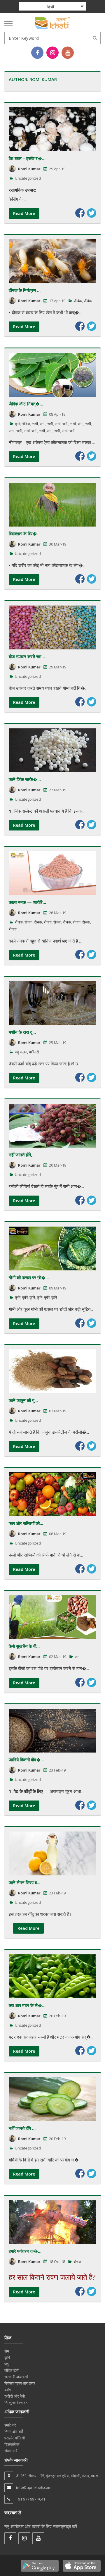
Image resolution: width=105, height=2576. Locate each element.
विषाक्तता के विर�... (25, 534)
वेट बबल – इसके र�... (27, 158)
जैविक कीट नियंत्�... (26, 404)
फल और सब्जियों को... (26, 1523)
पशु (6, 2364)
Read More (24, 213)
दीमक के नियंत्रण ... (25, 290)
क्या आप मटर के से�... (27, 2005)
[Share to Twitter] (92, 213)
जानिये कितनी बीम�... (26, 1760)
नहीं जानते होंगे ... (22, 2128)
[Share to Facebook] (80, 213)
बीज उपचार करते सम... (27, 656)
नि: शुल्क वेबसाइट (16, 2403)
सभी (35, 424)
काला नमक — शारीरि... (27, 902)
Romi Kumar (29, 169)
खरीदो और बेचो (15, 2396)
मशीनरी (34, 1052)
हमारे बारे (10, 2425)
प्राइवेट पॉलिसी (15, 2438)
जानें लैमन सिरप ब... (24, 1882)
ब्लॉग (8, 2390)
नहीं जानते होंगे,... (22, 1155)
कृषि (18, 424)
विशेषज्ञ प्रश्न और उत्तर (20, 2383)
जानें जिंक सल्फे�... (25, 779)
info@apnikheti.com (34, 2487)
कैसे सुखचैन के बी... (24, 1646)
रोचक (19, 922)
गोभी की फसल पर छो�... (29, 1277)
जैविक (78, 301)
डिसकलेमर (12, 2444)
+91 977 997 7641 (31, 2499)
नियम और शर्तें (14, 2431)
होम (7, 2351)
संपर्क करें (11, 2451)
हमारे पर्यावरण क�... (25, 2251)
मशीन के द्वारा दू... (22, 1032)
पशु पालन (21, 1052)
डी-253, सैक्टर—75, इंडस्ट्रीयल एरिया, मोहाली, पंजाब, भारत (57, 2476)
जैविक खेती (12, 2370)
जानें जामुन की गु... (23, 1400)
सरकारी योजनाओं (16, 2377)
